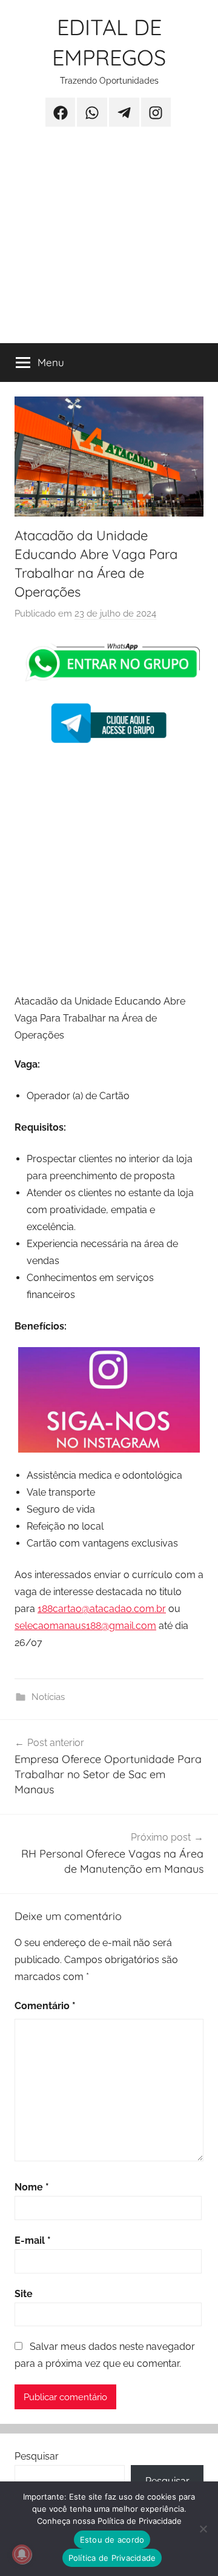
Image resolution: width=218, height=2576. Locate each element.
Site (24, 2294)
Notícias (48, 1697)
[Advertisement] (109, 243)
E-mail (33, 2240)
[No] (203, 2529)
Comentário (45, 2006)
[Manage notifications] (22, 2554)
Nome (32, 2187)
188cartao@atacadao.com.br (102, 1609)
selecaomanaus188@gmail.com (85, 1626)
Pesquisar (37, 2456)
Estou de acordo (112, 2540)
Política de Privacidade (112, 2558)
